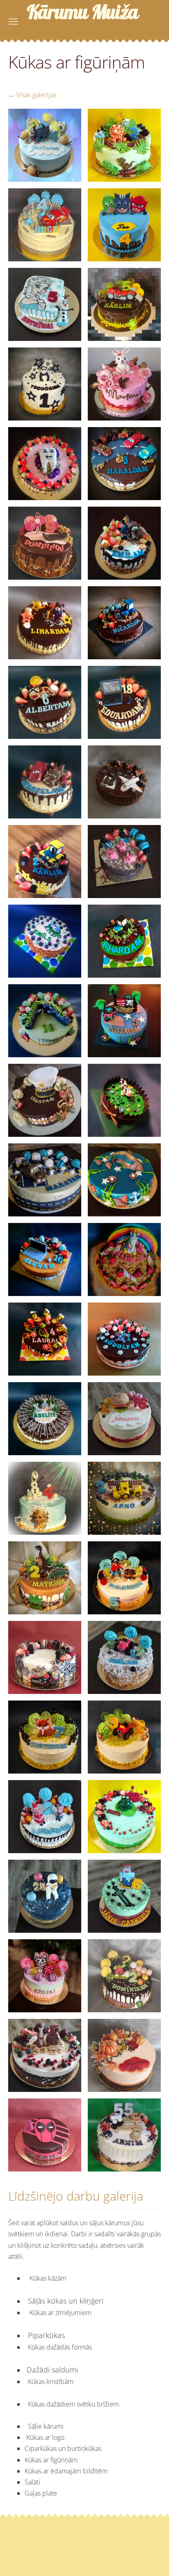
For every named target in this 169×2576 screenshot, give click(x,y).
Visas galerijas (36, 95)
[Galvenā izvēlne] (13, 22)
